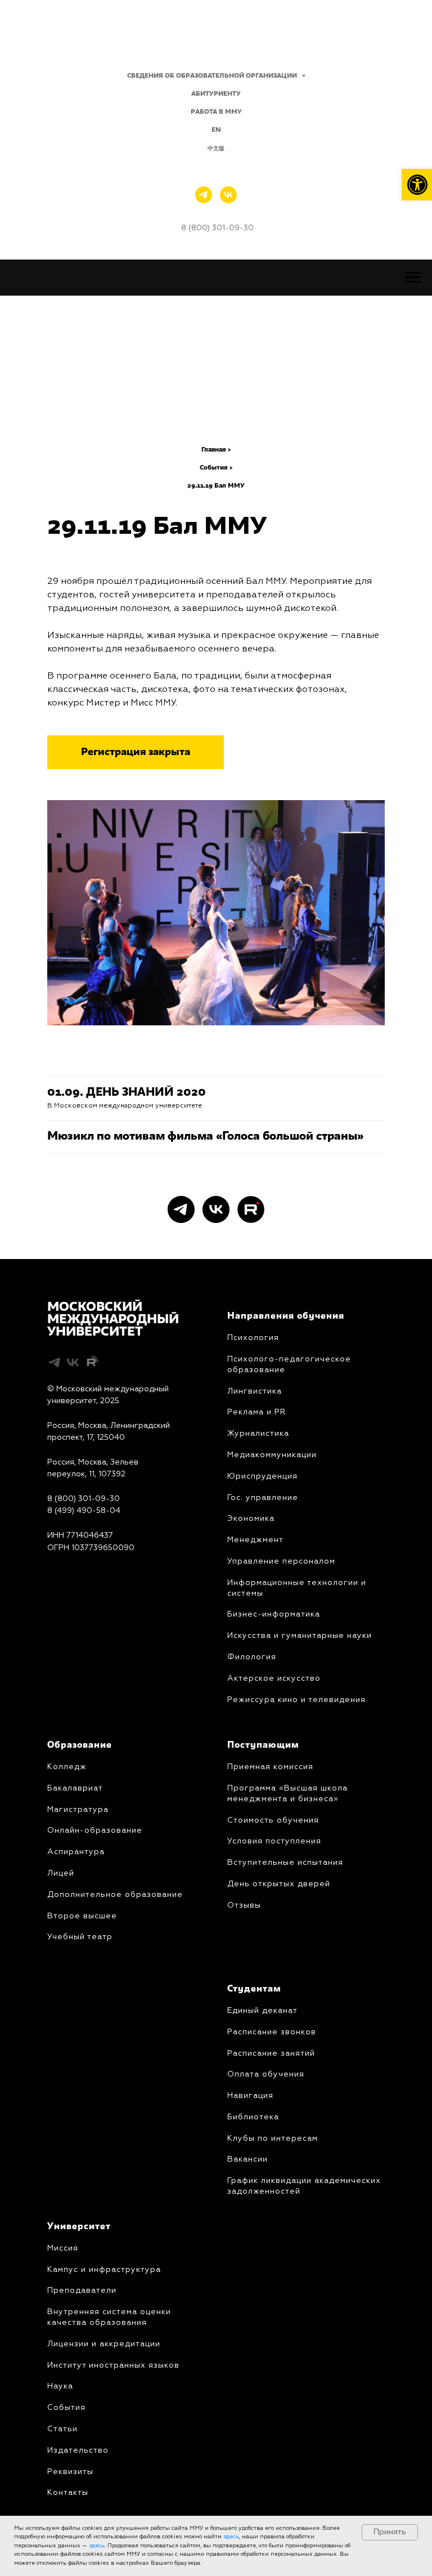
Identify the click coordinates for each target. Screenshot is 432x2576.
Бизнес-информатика (274, 1614)
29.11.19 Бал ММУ (216, 486)
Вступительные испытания (285, 1863)
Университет (79, 2227)
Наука (60, 2386)
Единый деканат (262, 2011)
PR (279, 1412)
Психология (253, 1338)
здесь (231, 2537)
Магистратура (78, 1810)
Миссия (63, 2248)
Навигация (250, 2096)
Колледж (67, 1767)
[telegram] (181, 1209)
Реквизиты (70, 2472)
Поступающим (263, 1745)
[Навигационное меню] (413, 278)
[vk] (216, 1209)
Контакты (68, 2493)
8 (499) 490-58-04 (84, 1511)
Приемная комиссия (270, 1767)
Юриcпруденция (262, 1476)
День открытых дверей (279, 1884)
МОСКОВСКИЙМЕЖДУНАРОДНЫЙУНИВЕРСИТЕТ (113, 1320)
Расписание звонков (272, 2032)
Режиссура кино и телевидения (296, 1700)
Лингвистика (255, 1391)
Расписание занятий (271, 2053)
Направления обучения (286, 1316)
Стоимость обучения (273, 1820)
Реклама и (249, 1412)
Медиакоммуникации (272, 1455)
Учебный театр (80, 1937)
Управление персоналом (281, 1561)
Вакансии (247, 2159)
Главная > (216, 450)
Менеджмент (255, 1540)
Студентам (254, 1989)
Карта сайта (71, 1572)
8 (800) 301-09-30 (84, 1499)
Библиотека (253, 2117)
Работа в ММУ (216, 112)
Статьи (62, 2429)
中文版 (216, 149)
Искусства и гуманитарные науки (300, 1636)
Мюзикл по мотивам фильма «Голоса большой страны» (205, 1137)
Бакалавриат (75, 1788)
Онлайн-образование (95, 1831)
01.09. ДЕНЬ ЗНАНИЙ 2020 (127, 1093)
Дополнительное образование (115, 1895)
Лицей (61, 1873)
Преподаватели (82, 2291)
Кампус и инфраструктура (104, 2270)
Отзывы (244, 1905)
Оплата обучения (266, 2074)
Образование (80, 1745)
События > (216, 468)
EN (216, 130)
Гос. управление (263, 1498)
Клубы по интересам (273, 2139)
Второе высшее (82, 1916)
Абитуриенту (216, 94)
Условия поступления (274, 1841)
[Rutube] (251, 1209)
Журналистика (258, 1434)
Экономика (251, 1519)
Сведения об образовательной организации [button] (213, 76)
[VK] (228, 195)
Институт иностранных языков (113, 2365)
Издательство (78, 2450)
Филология (252, 1657)
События (66, 2408)
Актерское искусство (274, 1678)
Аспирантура (76, 1852)
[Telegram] (204, 195)
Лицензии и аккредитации (104, 2344)
